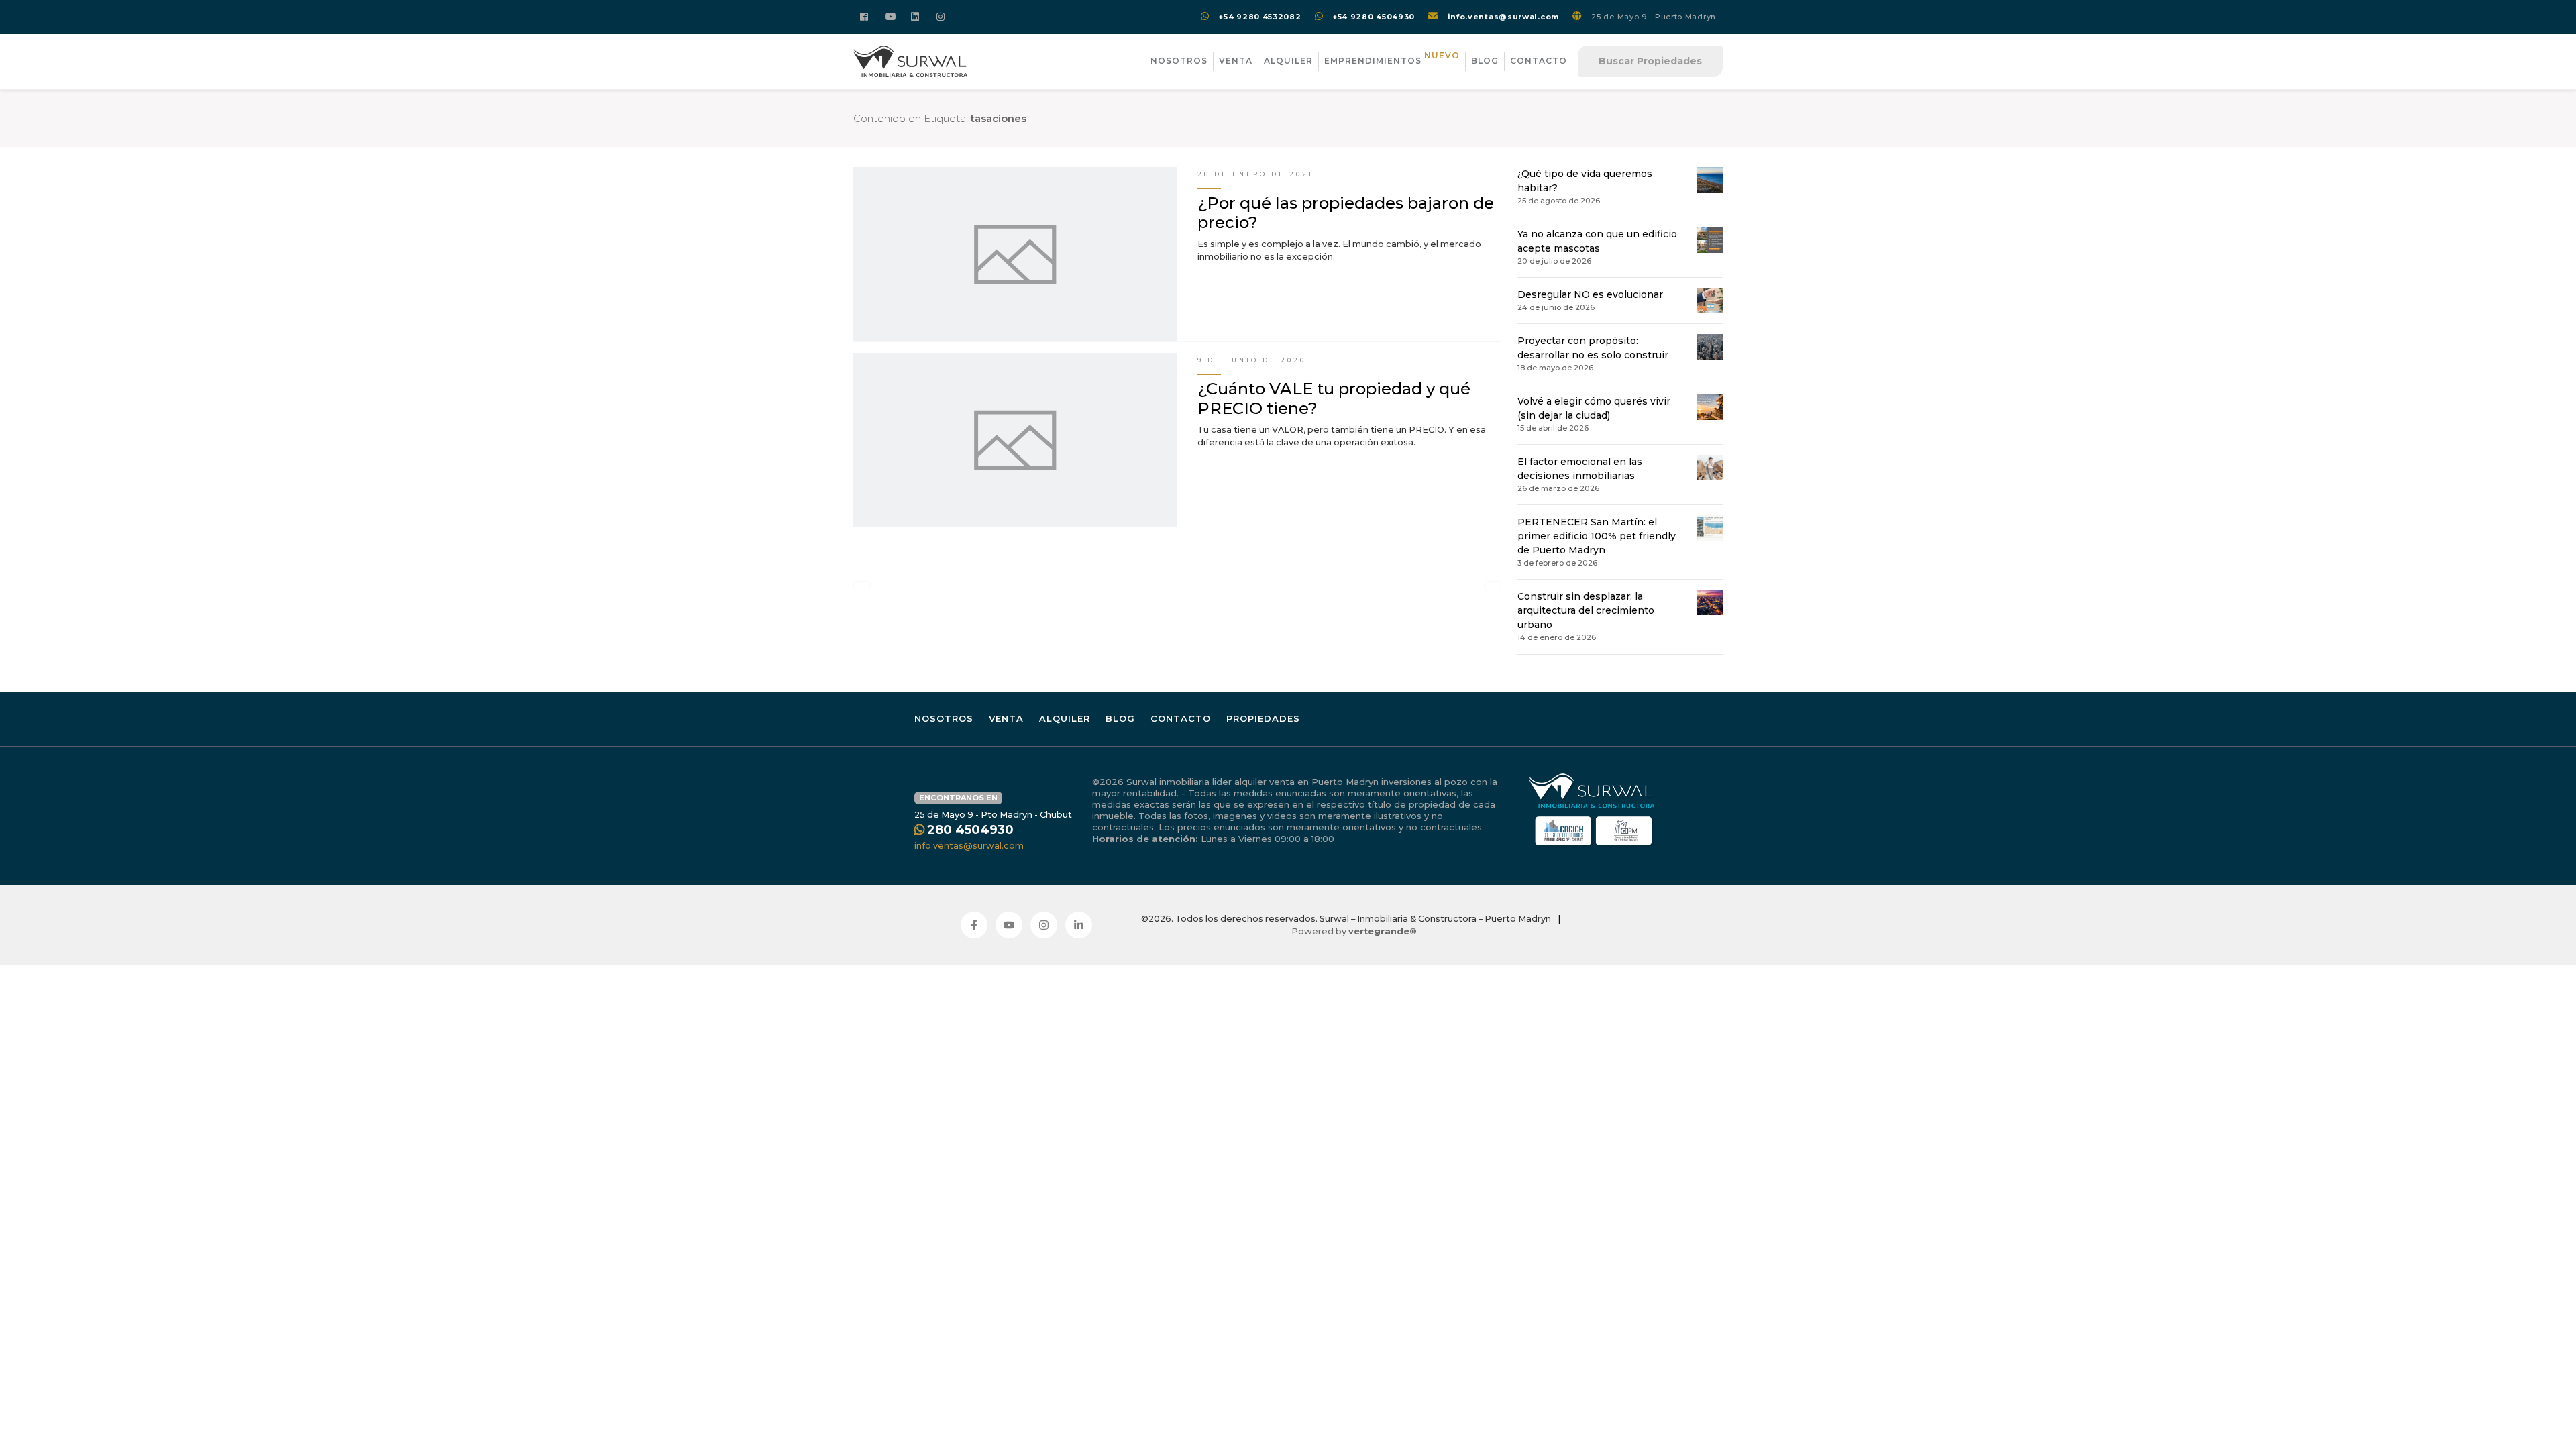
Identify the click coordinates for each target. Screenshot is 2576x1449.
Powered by (1354, 931)
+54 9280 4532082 (1259, 17)
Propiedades (1263, 718)
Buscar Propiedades (1650, 61)
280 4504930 (970, 830)
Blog (1485, 61)
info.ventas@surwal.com (1503, 17)
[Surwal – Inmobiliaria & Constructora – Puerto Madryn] (910, 61)
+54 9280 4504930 (1374, 17)
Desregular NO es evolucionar (1590, 294)
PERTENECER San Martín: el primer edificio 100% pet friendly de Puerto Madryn (1597, 536)
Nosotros (1179, 61)
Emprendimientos (1392, 59)
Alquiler (1288, 61)
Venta (1236, 61)
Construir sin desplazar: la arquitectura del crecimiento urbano (1586, 610)
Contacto (1539, 61)
